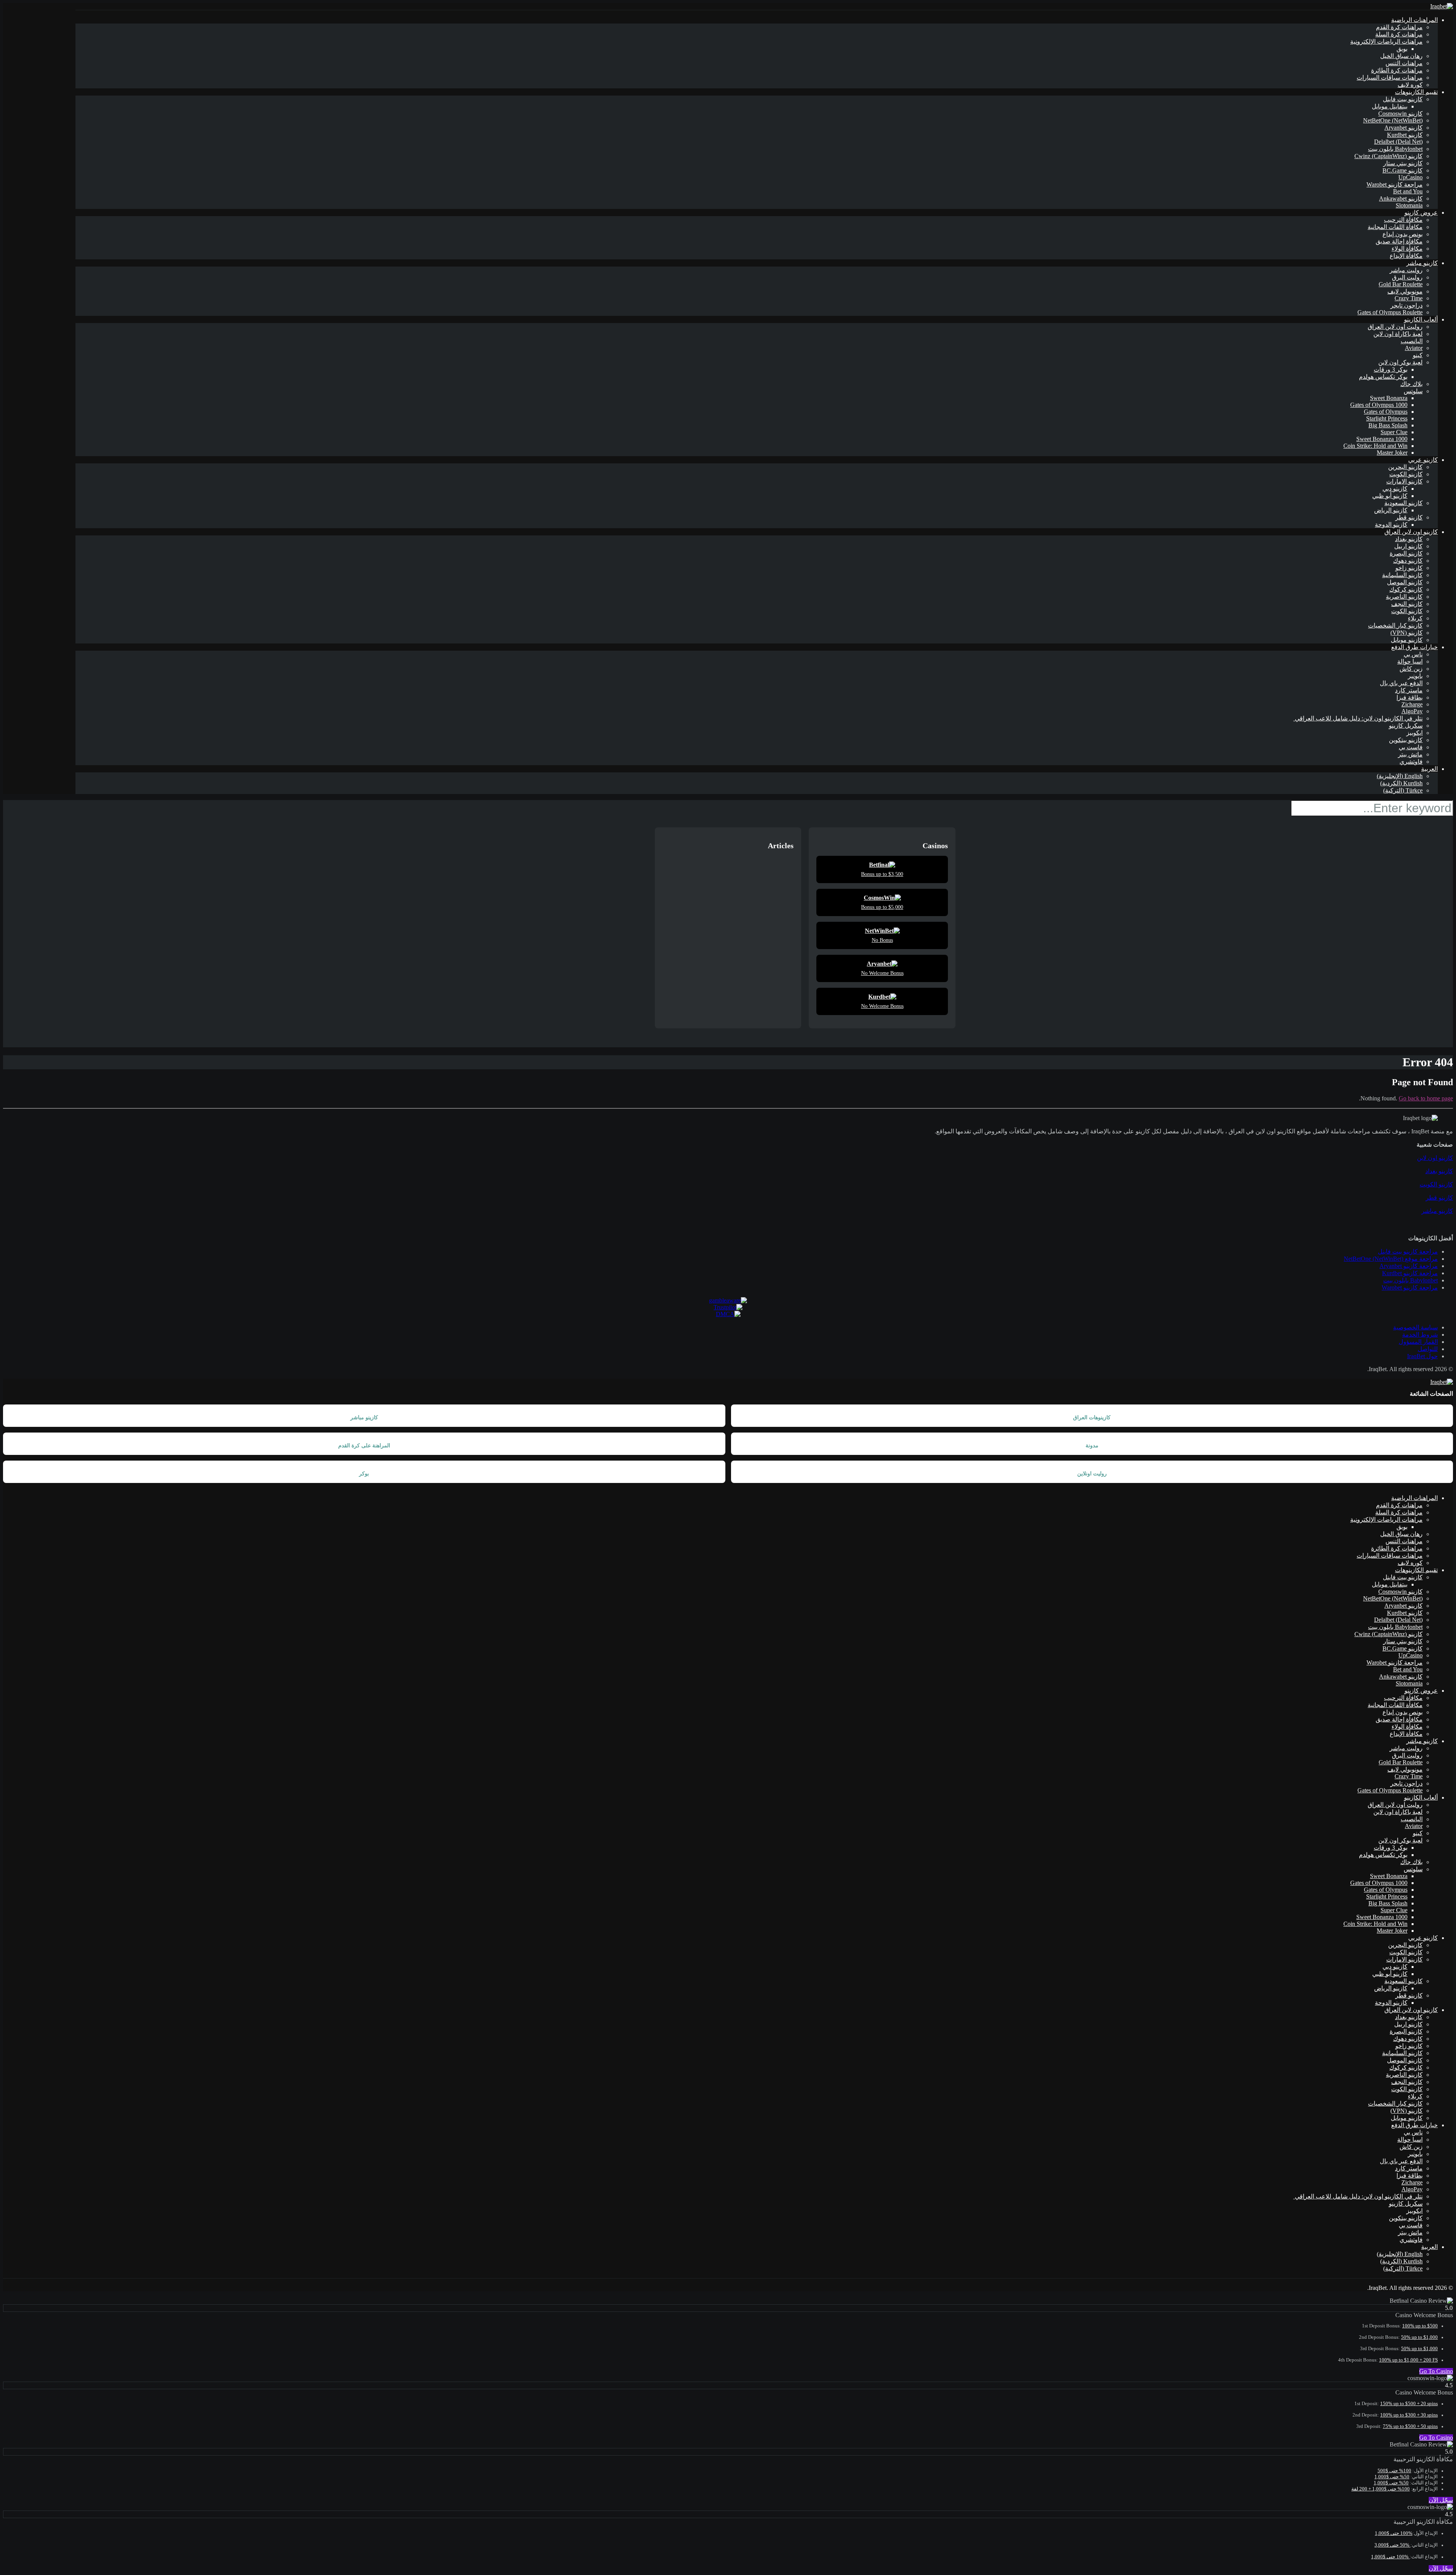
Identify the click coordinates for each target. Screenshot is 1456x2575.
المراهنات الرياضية (1414, 20)
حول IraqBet (1422, 1356)
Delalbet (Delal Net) (1398, 142)
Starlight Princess (1387, 418)
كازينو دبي (1395, 489)
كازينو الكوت (1407, 611)
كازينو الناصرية (1404, 597)
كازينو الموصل (1405, 582)
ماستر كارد (1409, 690)
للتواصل (1428, 1349)
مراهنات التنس (1404, 63)
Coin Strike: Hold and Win (1375, 446)
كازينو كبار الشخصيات (1395, 625)
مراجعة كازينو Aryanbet (1409, 1266)
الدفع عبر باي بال (1401, 683)
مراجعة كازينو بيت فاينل (1408, 1251)
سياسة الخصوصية (1415, 1327)
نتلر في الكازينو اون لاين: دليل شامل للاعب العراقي (1358, 718)
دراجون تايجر (1407, 305)
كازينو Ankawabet (1401, 198)
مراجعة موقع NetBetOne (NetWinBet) (1391, 1259)
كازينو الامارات (1404, 481)
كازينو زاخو (1409, 568)
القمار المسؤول (1418, 1342)
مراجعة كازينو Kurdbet (1410, 1273)
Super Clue (1394, 432)
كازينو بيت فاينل (1403, 99)
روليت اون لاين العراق (1395, 327)
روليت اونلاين (1092, 1474)
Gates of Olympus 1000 (1379, 405)
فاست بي (1411, 747)
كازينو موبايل (1407, 640)
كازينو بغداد (1409, 539)
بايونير (1415, 676)
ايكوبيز (1414, 733)
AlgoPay (1412, 711)
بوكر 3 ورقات (1391, 370)
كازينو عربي (1423, 460)
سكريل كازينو (1406, 726)
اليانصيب (1412, 341)
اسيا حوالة (1410, 661)
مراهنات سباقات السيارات (1390, 78)
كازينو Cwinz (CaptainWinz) (1389, 156)
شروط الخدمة (1420, 1335)
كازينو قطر (1409, 517)
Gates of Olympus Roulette (1390, 312)
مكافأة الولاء (1407, 249)
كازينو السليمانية (1402, 575)
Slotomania (1409, 205)
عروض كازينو (1421, 213)
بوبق (1402, 49)
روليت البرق (1407, 277)
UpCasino (1410, 177)
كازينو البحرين (1405, 467)
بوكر (364, 1474)
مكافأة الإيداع (1406, 256)
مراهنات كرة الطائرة (1397, 70)
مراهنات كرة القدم (1399, 27)
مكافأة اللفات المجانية (1395, 227)
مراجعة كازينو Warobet (1395, 184)
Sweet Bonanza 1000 (1382, 439)
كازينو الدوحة (1391, 525)
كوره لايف (1410, 85)
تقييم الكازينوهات (1416, 92)
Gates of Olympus (1386, 412)
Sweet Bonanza (1389, 398)
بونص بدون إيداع (1403, 234)
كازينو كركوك (1406, 589)
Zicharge (1412, 704)
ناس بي (1413, 654)
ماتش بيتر (1410, 754)
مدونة (1092, 1446)
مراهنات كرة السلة (1399, 34)
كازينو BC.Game (1403, 170)
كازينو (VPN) (1407, 633)
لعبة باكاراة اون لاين (1398, 334)
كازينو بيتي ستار (1403, 163)
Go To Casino (1436, 2371)
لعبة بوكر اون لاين (1400, 362)
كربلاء (1415, 618)
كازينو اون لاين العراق (1411, 532)
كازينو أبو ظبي (1390, 496)
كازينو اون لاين (1435, 1158)
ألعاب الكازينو (1421, 319)
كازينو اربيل (1408, 546)
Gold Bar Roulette (1401, 284)
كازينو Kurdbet (1405, 135)
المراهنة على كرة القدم (364, 1446)
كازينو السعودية (1403, 503)
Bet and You (1408, 191)
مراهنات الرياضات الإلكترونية (1386, 42)
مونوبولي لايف (1405, 291)
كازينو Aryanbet (1403, 128)
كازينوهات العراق (1092, 1418)
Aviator (1414, 348)
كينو (1418, 355)
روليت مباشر (1406, 270)
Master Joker (1392, 453)
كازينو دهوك (1408, 561)
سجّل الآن (1441, 2500)
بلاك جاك (1411, 384)
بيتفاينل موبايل (1390, 106)
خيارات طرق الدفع (1414, 647)
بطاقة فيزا (1410, 697)
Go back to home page (1426, 1098)
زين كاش (1411, 669)
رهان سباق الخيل (1401, 56)
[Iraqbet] (1442, 6)
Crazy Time (1409, 298)
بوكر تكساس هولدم (1383, 377)
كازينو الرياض (1391, 510)
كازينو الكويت (1406, 474)
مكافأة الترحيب (1403, 220)
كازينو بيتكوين (1406, 740)
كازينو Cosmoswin (1400, 114)
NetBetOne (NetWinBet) (1393, 120)
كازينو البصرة (1406, 553)
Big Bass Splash (1388, 425)
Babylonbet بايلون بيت (1395, 149)
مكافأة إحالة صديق (1399, 241)
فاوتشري (1411, 762)
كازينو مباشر (1422, 263)
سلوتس (1413, 391)
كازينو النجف (1407, 604)
